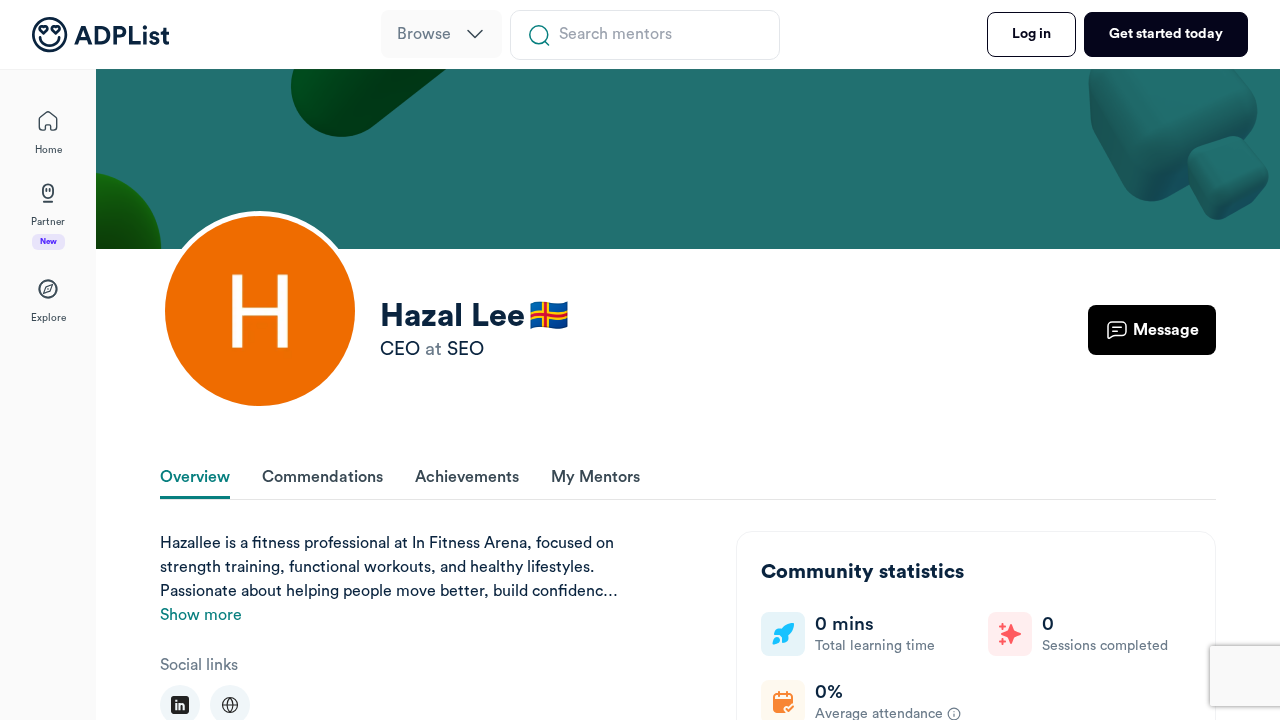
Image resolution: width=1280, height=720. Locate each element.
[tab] (195, 479)
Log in (1031, 34)
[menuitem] (441, 34)
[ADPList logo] (100, 35)
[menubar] (441, 35)
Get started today (1166, 34)
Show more (201, 615)
